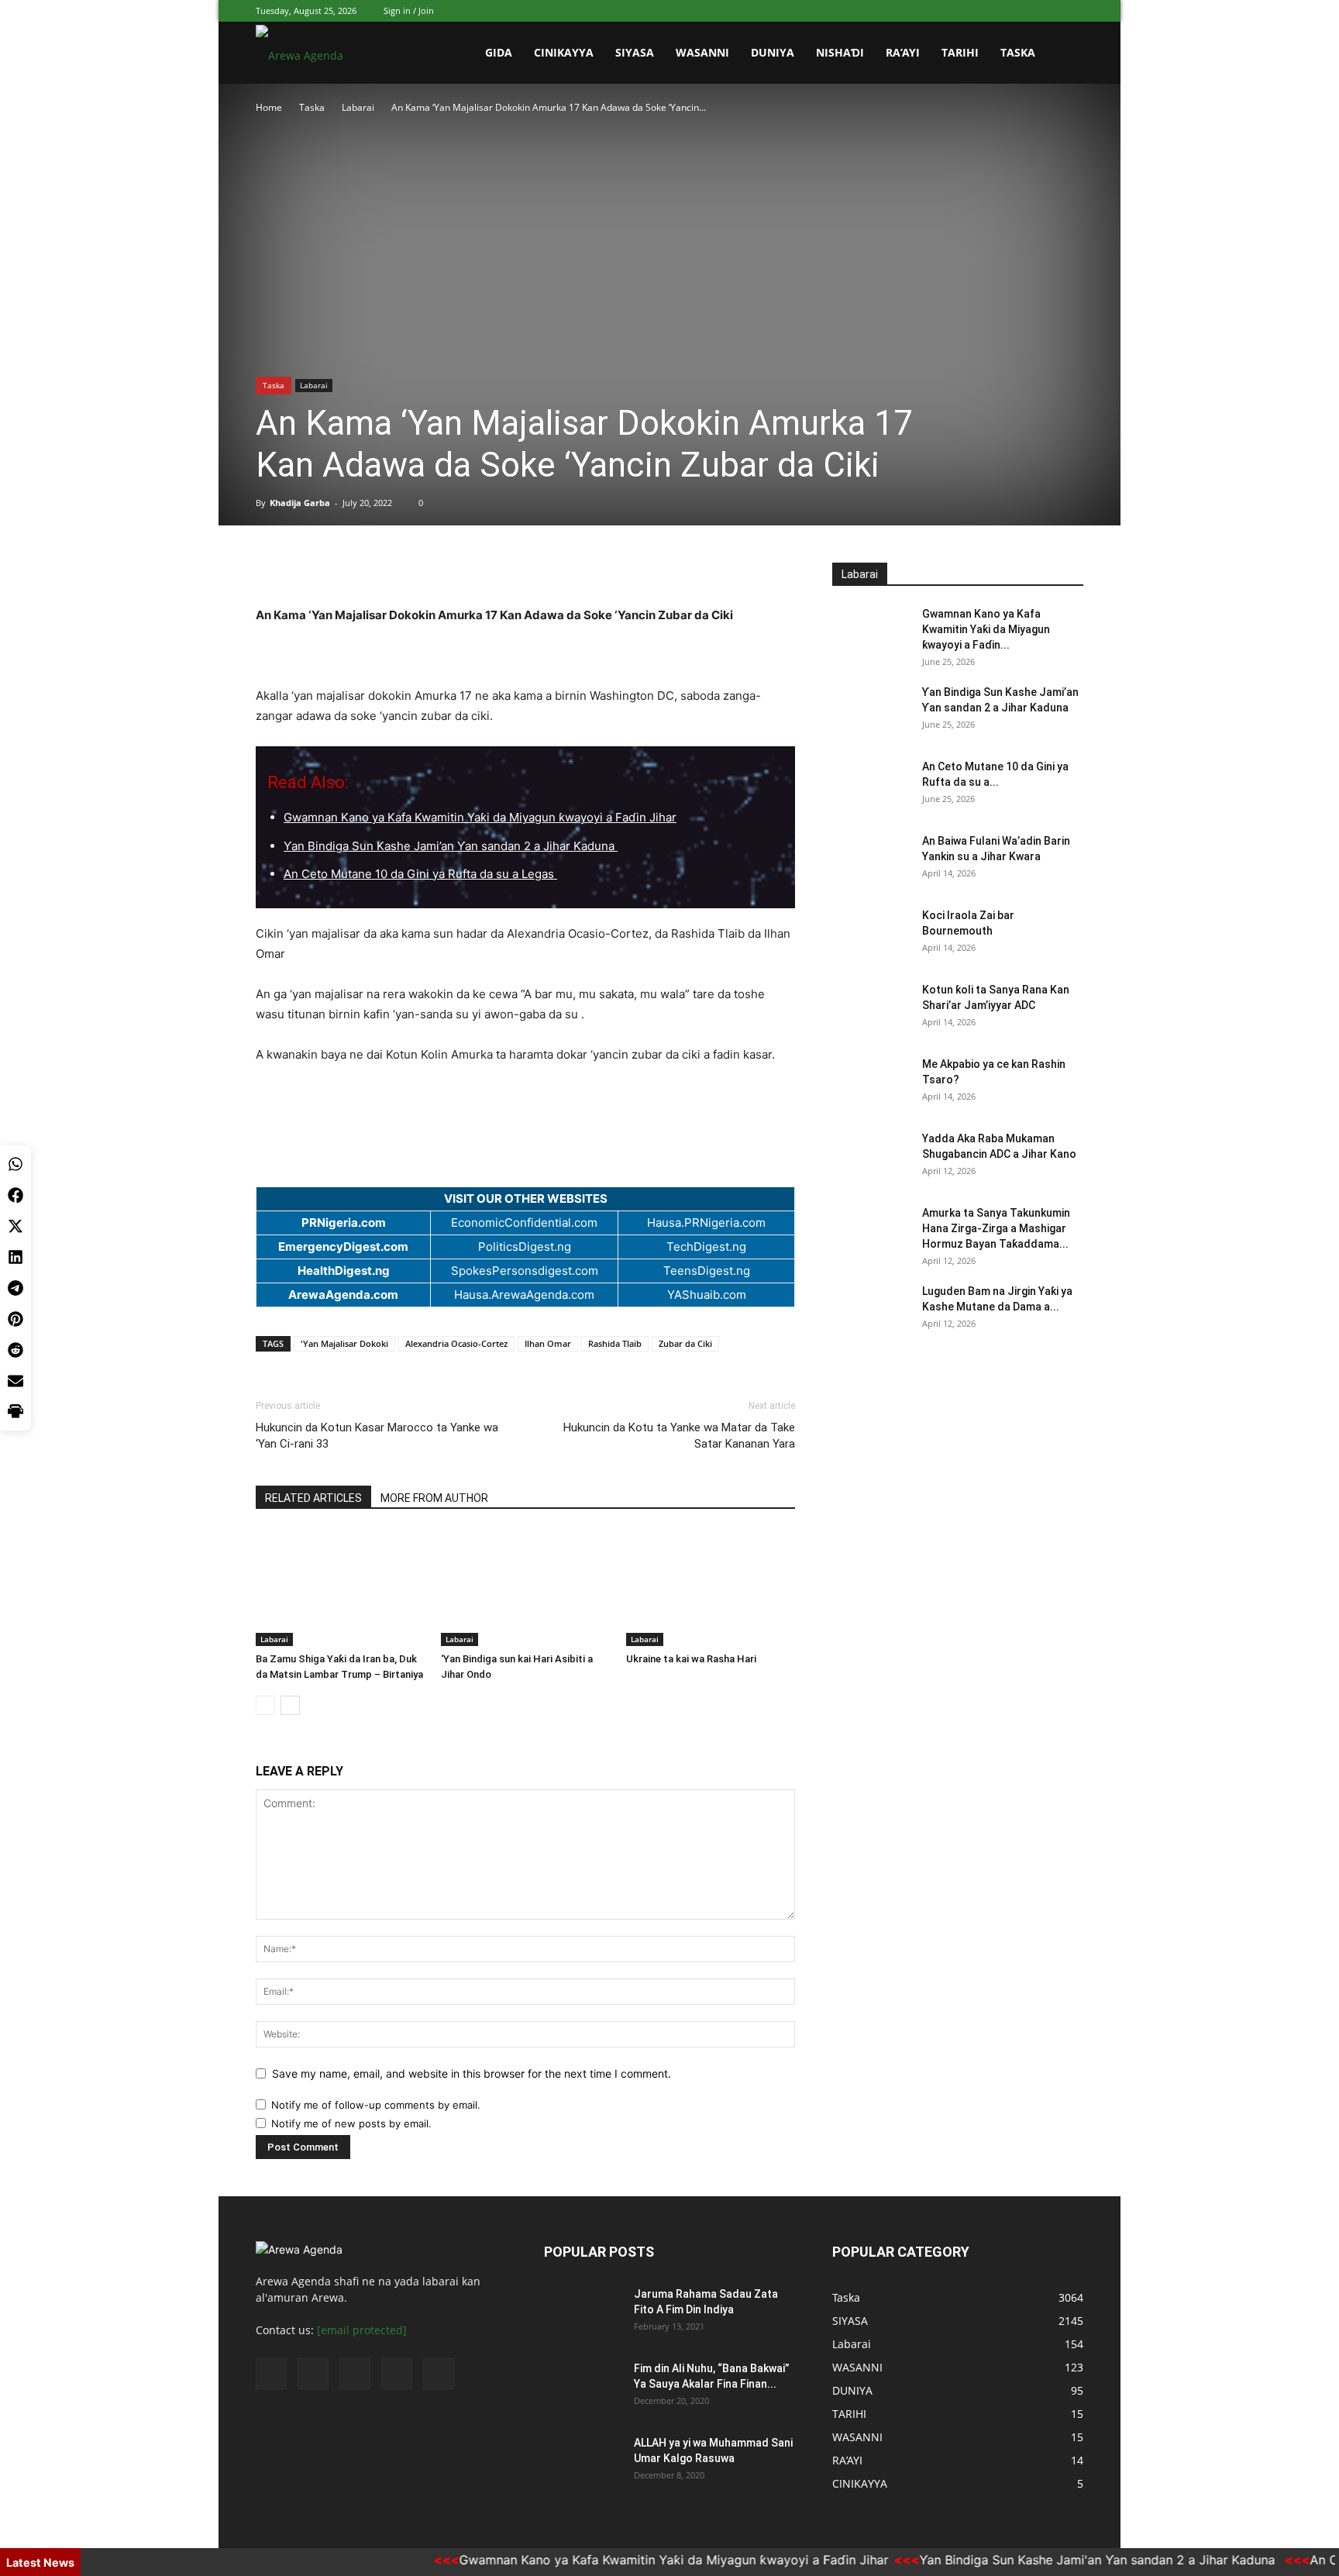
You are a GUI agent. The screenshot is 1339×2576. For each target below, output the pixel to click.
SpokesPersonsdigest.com (525, 1271)
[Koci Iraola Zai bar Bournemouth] (871, 935)
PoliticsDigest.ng (525, 1247)
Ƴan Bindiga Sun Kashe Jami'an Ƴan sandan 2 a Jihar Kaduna (1059, 2560)
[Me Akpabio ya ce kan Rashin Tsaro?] (871, 1083)
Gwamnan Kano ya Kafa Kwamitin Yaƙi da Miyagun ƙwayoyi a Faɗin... (986, 629)
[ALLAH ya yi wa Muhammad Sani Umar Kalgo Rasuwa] (583, 2462)
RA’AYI (903, 52)
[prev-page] (265, 1705)
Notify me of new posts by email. (351, 2123)
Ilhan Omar (548, 1343)
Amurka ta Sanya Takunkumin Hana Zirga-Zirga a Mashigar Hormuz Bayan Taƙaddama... (996, 1228)
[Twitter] (995, 11)
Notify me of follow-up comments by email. (376, 2105)
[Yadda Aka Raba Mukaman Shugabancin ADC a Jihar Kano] (871, 1158)
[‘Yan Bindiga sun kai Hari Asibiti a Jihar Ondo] (525, 1588)
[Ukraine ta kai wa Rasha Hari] (711, 1588)
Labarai (358, 107)
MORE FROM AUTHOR (434, 1498)
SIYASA (635, 52)
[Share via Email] (15, 1381)
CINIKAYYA (564, 52)
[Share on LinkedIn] (15, 1257)
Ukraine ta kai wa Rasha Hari (691, 1659)
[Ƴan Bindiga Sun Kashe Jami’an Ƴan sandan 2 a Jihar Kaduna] (871, 711)
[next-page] (290, 1705)
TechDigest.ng (706, 1247)
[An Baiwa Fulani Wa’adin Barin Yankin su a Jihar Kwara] (871, 860)
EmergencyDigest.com (343, 1247)
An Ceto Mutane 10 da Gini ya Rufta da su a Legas (420, 874)
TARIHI (960, 52)
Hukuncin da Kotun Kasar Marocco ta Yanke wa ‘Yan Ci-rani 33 (377, 1436)
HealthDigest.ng (344, 1271)
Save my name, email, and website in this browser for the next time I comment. (472, 2073)
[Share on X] (15, 1226)
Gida (499, 52)
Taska (1018, 52)
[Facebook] (969, 11)
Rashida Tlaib (615, 1343)
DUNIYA (773, 52)
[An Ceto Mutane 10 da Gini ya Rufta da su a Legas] (871, 786)
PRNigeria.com (344, 1223)
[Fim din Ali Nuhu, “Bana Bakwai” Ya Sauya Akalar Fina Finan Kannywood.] (583, 2388)
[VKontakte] (1046, 11)
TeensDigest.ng (707, 1271)
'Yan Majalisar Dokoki (344, 1343)
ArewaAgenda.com (343, 1295)
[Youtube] (1072, 11)
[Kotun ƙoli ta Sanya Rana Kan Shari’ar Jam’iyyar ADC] (871, 1009)
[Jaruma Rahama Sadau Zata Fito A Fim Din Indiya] (583, 2313)
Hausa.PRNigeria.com (706, 1223)
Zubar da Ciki (685, 1343)
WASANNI (702, 52)
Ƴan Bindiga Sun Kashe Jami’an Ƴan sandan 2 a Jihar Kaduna (451, 846)
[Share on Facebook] (15, 1195)
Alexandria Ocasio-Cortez (456, 1343)
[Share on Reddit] (15, 1350)
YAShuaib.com (707, 1295)
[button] (1065, 54)
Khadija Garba (300, 503)
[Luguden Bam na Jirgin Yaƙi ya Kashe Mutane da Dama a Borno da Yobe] (871, 1310)
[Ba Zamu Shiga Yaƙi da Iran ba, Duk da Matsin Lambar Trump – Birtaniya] (340, 1588)
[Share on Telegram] (15, 1288)
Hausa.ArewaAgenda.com (524, 1295)
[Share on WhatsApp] (15, 1164)
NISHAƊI (840, 52)
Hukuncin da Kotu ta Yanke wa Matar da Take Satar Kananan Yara (679, 1436)
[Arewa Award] (525, 579)
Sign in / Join (409, 10)
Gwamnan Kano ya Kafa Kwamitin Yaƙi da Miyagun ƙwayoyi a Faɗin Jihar (480, 817)
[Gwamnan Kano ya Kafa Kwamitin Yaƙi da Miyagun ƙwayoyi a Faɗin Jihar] (871, 633)
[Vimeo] (1021, 11)
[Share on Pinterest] (15, 1319)
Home (269, 107)
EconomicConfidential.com (524, 1223)
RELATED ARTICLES (313, 1498)
